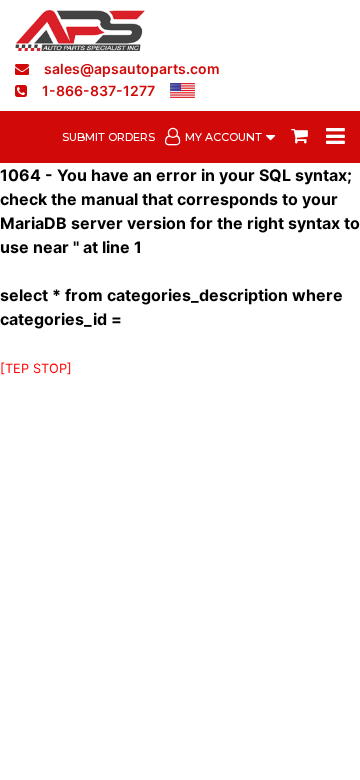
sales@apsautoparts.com (132, 68)
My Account (223, 137)
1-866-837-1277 (98, 90)
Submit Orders (108, 137)
